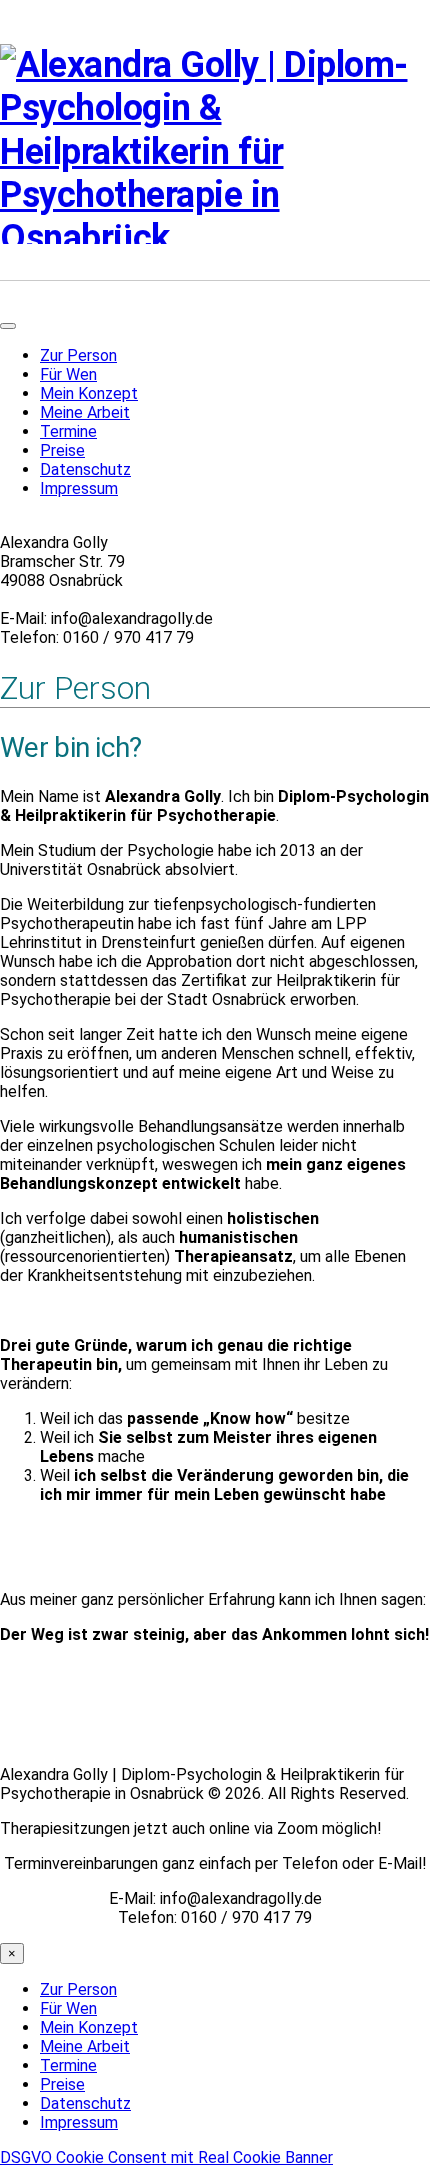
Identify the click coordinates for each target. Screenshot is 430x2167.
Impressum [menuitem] (79, 2122)
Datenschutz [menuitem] (85, 2103)
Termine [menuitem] (68, 2065)
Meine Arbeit (85, 412)
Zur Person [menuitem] (78, 1989)
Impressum (79, 488)
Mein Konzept (89, 393)
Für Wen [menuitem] (68, 2008)
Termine (68, 431)
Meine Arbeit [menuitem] (85, 2046)
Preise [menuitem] (62, 2084)
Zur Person (78, 355)
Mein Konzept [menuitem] (89, 2027)
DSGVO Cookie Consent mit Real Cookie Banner (166, 2157)
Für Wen (68, 374)
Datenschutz (85, 469)
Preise (62, 450)
